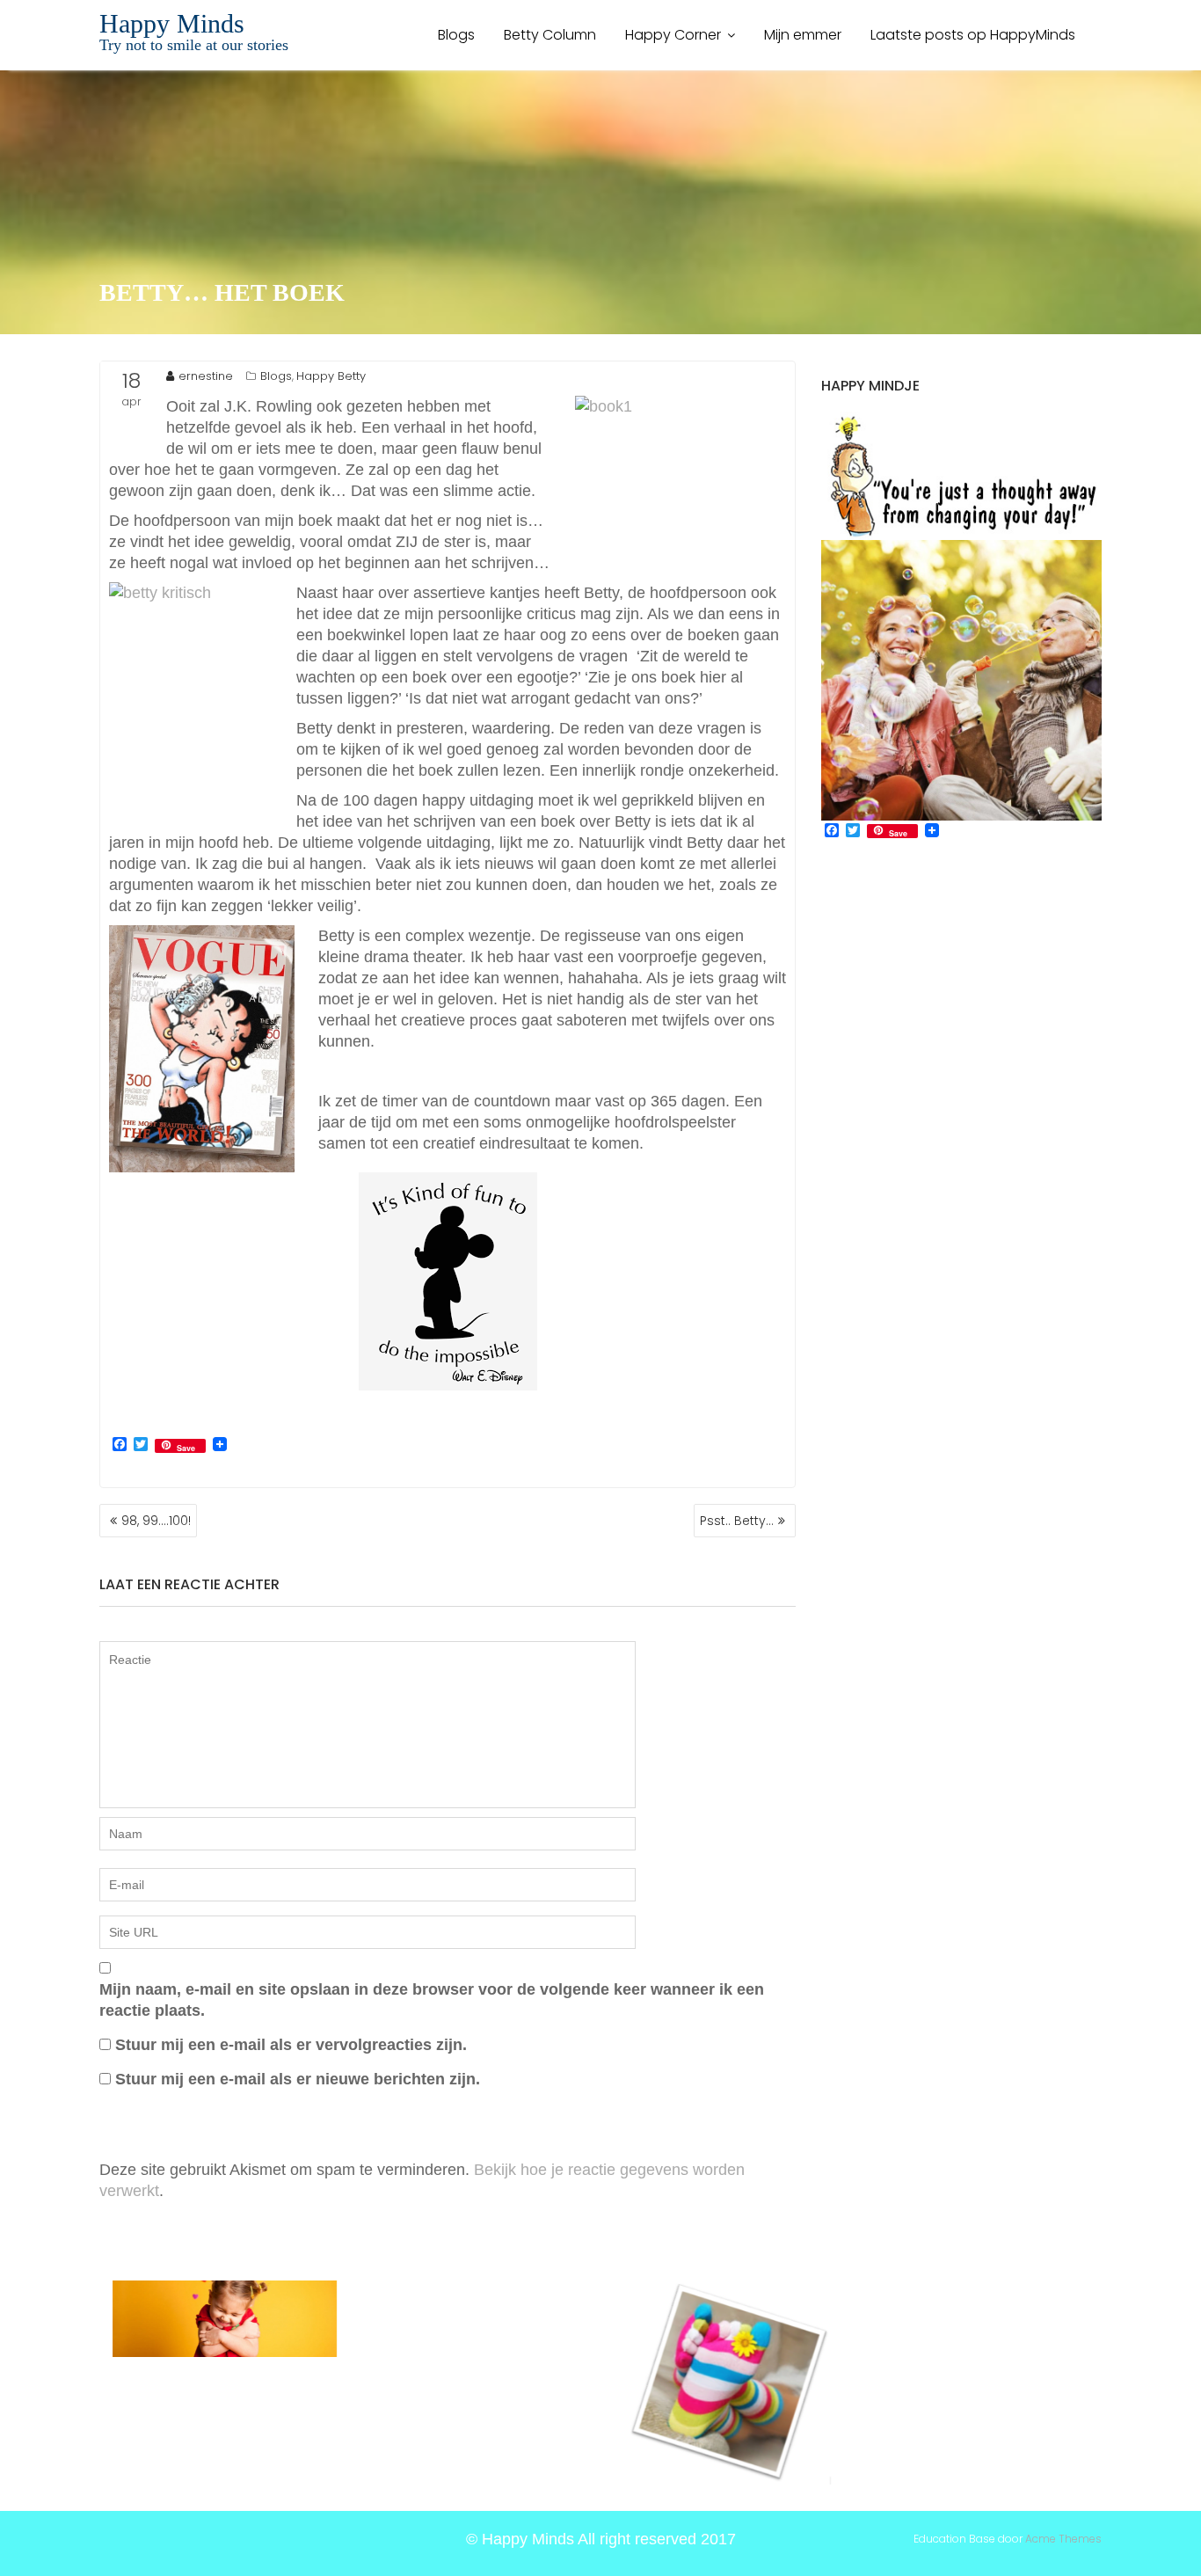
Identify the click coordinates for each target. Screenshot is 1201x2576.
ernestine (206, 376)
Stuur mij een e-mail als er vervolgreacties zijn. (291, 2045)
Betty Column (550, 35)
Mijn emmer (803, 35)
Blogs (456, 35)
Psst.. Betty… (737, 1521)
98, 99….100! (156, 1521)
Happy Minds (172, 23)
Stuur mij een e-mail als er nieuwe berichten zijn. (298, 2079)
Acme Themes (1063, 2539)
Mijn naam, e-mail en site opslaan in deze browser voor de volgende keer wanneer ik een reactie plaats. (432, 2000)
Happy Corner (673, 35)
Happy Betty (331, 376)
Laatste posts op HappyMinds (973, 35)
